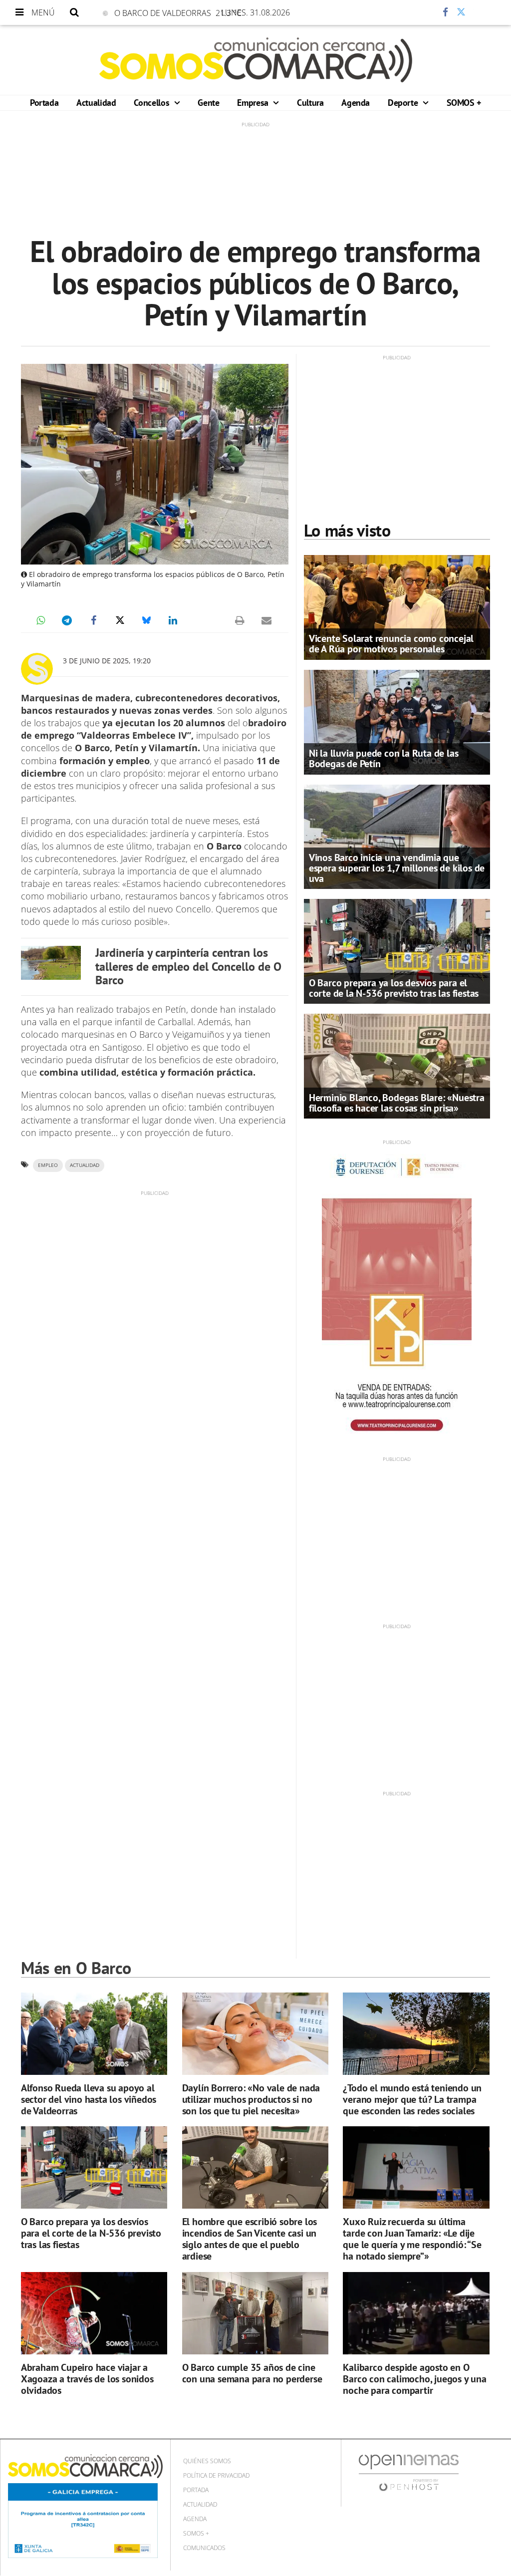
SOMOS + (464, 103)
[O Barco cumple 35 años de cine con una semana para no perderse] (255, 2313)
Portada (44, 103)
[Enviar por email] (266, 620)
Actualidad (96, 103)
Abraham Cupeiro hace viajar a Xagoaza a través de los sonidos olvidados (87, 2379)
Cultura (310, 103)
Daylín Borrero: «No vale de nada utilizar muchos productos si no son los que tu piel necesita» (251, 2099)
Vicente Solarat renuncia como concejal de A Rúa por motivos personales (391, 644)
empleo (48, 1165)
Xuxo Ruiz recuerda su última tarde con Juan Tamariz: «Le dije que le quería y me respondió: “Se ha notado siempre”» (412, 2239)
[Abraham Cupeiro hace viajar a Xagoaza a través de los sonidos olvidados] (94, 2313)
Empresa (254, 103)
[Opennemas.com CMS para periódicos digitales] (409, 2472)
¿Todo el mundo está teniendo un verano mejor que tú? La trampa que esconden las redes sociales (412, 2099)
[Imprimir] (240, 620)
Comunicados (204, 2548)
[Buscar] (74, 12)
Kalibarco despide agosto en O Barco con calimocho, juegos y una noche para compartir (414, 2379)
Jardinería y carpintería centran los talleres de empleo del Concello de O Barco (188, 967)
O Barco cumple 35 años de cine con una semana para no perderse (252, 2373)
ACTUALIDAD (85, 1165)
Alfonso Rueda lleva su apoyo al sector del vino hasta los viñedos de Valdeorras (89, 2099)
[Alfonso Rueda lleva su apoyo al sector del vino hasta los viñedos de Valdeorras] (94, 2034)
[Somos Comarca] (256, 60)
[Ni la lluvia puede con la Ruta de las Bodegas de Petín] (397, 721)
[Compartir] (416, 12)
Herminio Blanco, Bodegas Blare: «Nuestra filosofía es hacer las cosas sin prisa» (397, 1103)
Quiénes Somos (207, 2461)
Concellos (152, 103)
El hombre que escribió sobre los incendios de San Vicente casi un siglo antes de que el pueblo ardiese (250, 2239)
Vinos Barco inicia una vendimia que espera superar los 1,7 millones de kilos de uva (397, 868)
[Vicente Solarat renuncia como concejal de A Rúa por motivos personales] (397, 606)
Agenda (356, 103)
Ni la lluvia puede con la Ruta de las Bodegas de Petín (384, 758)
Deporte (404, 103)
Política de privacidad (216, 2475)
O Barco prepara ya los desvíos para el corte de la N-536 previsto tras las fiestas (394, 988)
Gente (208, 103)
